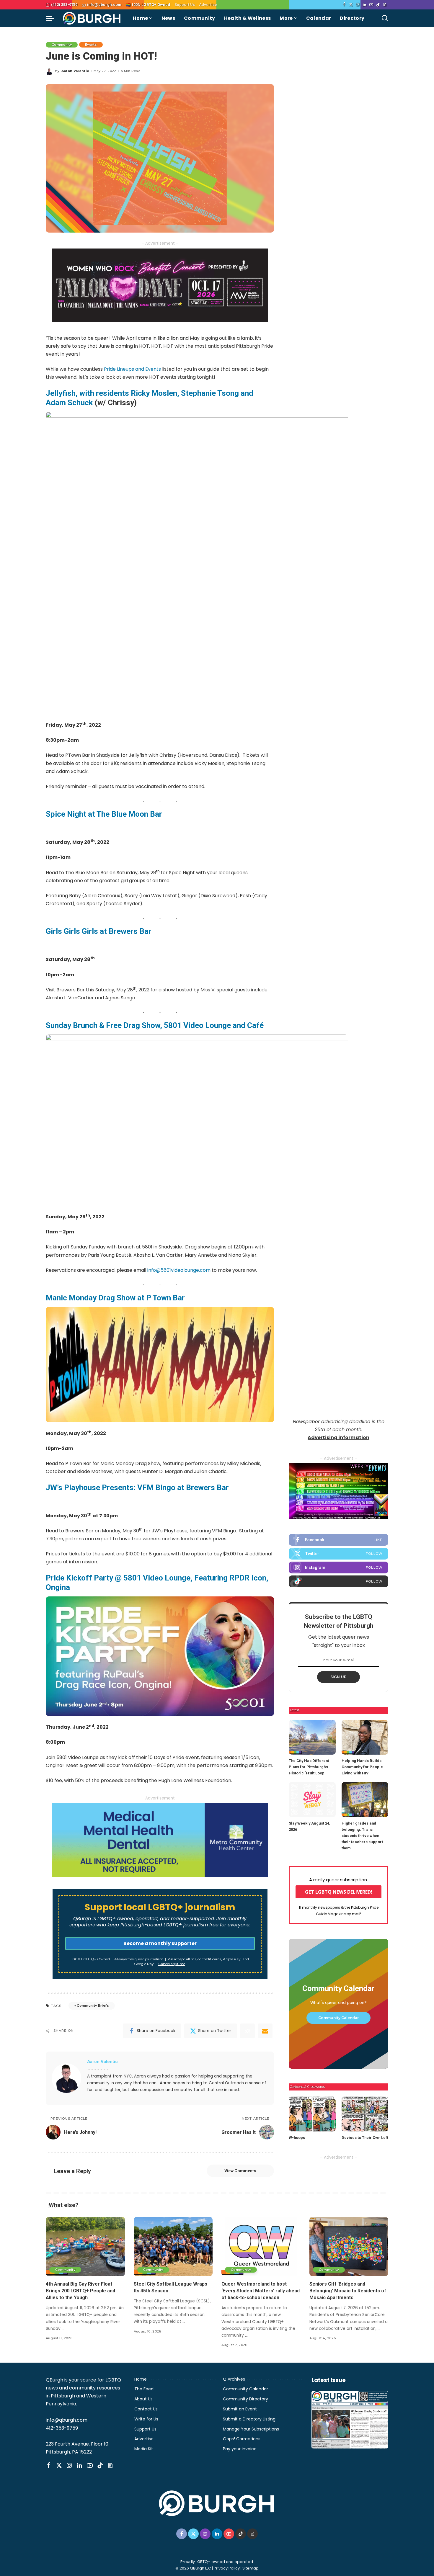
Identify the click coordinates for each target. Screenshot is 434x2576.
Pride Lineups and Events (132, 369)
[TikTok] (378, 5)
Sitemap (251, 2568)
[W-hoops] (312, 2114)
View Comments (240, 2171)
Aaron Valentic (75, 71)
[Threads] (385, 5)
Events (91, 45)
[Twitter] (351, 5)
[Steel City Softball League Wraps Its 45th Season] (173, 2246)
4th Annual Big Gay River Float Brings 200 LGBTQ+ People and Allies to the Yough (80, 2291)
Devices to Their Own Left (365, 2138)
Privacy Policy (227, 2568)
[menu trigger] (53, 18)
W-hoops (297, 2138)
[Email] (265, 2031)
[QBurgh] (92, 18)
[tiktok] (338, 1581)
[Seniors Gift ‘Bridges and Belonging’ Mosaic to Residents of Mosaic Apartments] (349, 2246)
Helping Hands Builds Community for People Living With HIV (362, 1767)
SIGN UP (339, 1677)
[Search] (385, 18)
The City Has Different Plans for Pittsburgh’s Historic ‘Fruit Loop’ (309, 1767)
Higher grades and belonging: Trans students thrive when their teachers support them (362, 1836)
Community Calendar (338, 2018)
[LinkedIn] (364, 5)
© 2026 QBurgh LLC (193, 2568)
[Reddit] (247, 2031)
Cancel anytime (172, 1964)
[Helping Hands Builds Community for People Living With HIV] (365, 1737)
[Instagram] (358, 5)
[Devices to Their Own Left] (365, 2114)
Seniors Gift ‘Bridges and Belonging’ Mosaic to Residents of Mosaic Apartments (348, 2291)
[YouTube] (371, 5)
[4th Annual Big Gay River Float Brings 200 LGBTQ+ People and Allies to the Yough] (85, 2246)
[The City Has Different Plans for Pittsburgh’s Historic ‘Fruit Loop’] (312, 1737)
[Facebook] (344, 5)
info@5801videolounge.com (179, 1270)
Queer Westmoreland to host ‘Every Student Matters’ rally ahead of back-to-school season (261, 2291)
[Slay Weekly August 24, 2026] (312, 1800)
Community (62, 45)
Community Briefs (93, 2005)
